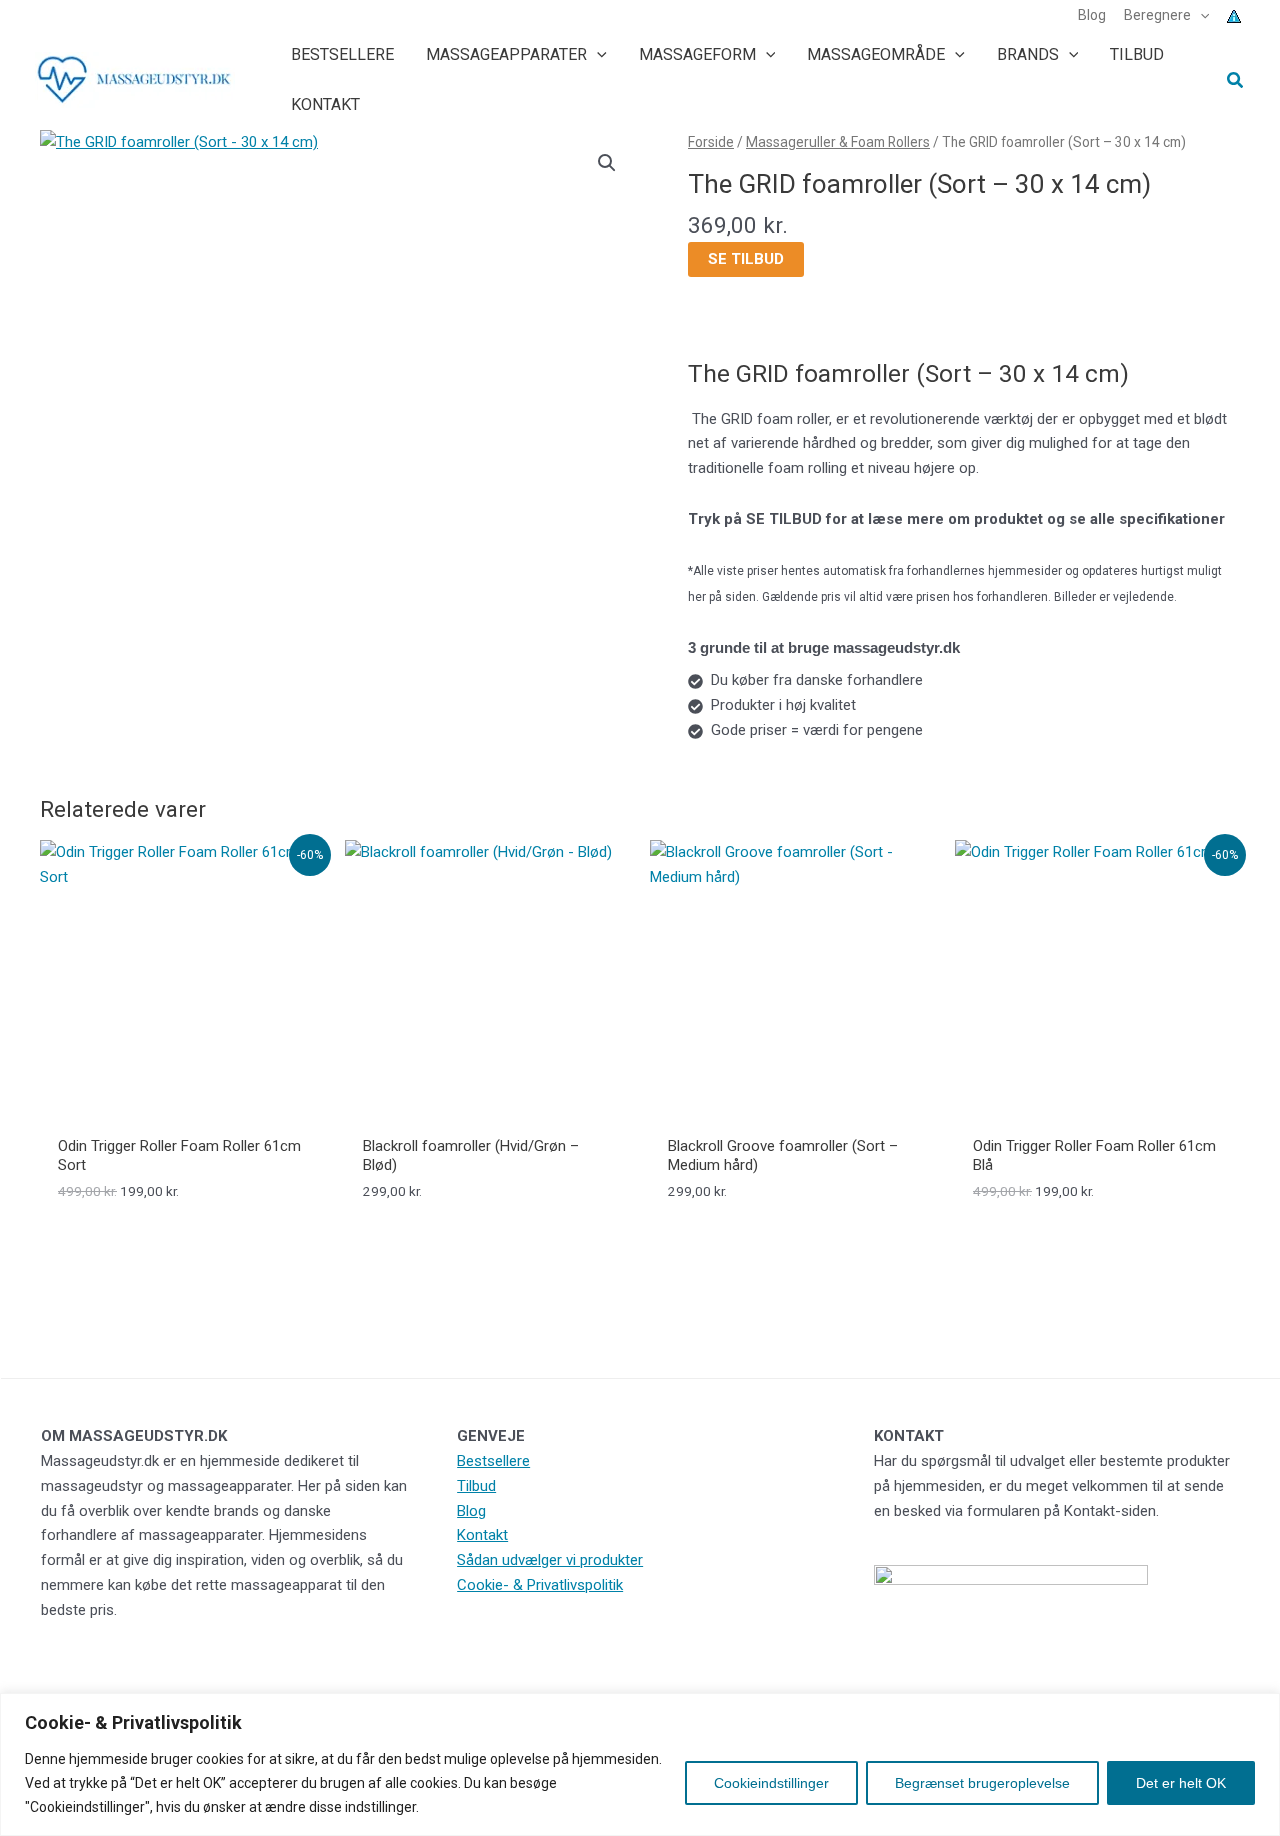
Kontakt (482, 1535)
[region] (640, 1764)
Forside (711, 142)
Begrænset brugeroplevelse (982, 1783)
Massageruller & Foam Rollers (838, 142)
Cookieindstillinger (771, 1783)
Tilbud (476, 1486)
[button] (1200, 15)
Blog (471, 1511)
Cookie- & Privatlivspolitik (540, 1585)
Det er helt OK (1181, 1783)
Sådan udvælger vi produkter (550, 1560)
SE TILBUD (746, 259)
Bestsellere (493, 1461)
